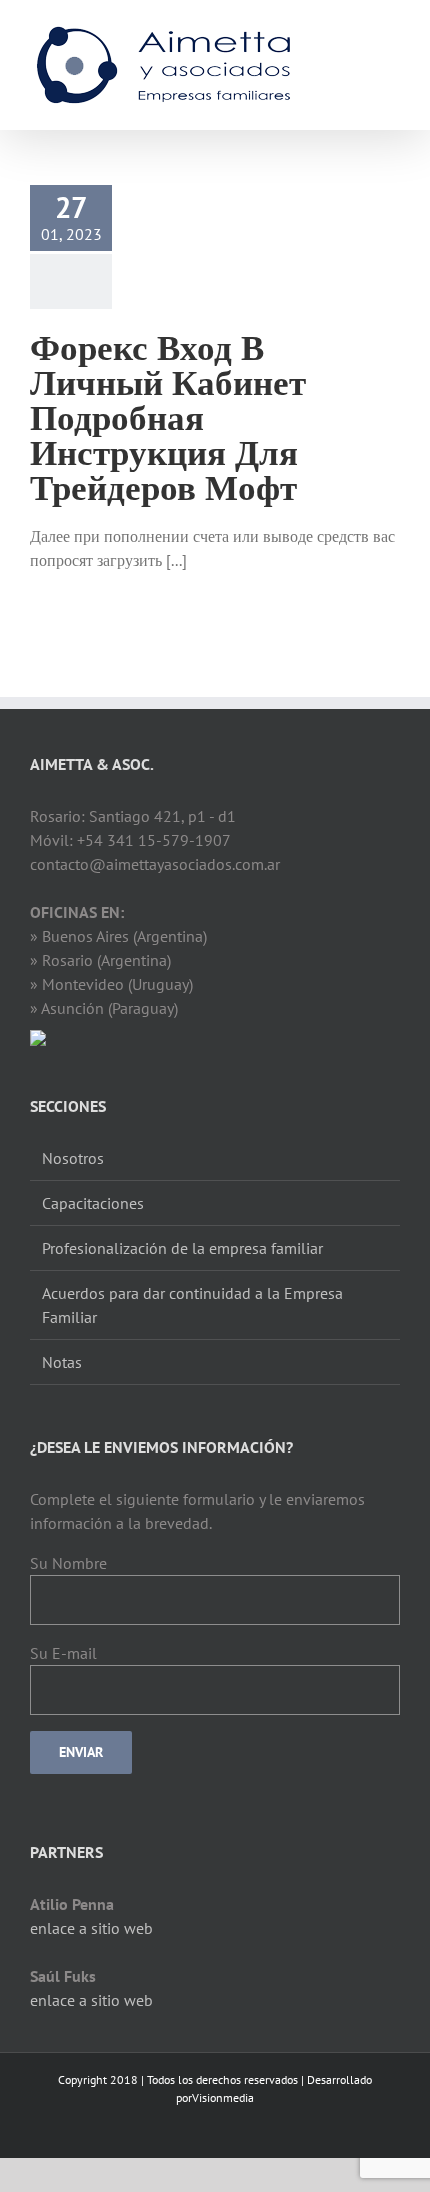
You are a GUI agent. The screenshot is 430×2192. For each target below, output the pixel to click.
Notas (62, 1362)
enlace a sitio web (91, 1928)
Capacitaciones (93, 1203)
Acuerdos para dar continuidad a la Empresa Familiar (192, 1305)
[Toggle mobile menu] (392, 30)
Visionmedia (223, 2097)
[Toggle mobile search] (356, 30)
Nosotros (73, 1158)
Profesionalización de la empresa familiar (182, 1248)
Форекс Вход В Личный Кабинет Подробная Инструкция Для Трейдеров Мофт (168, 416)
